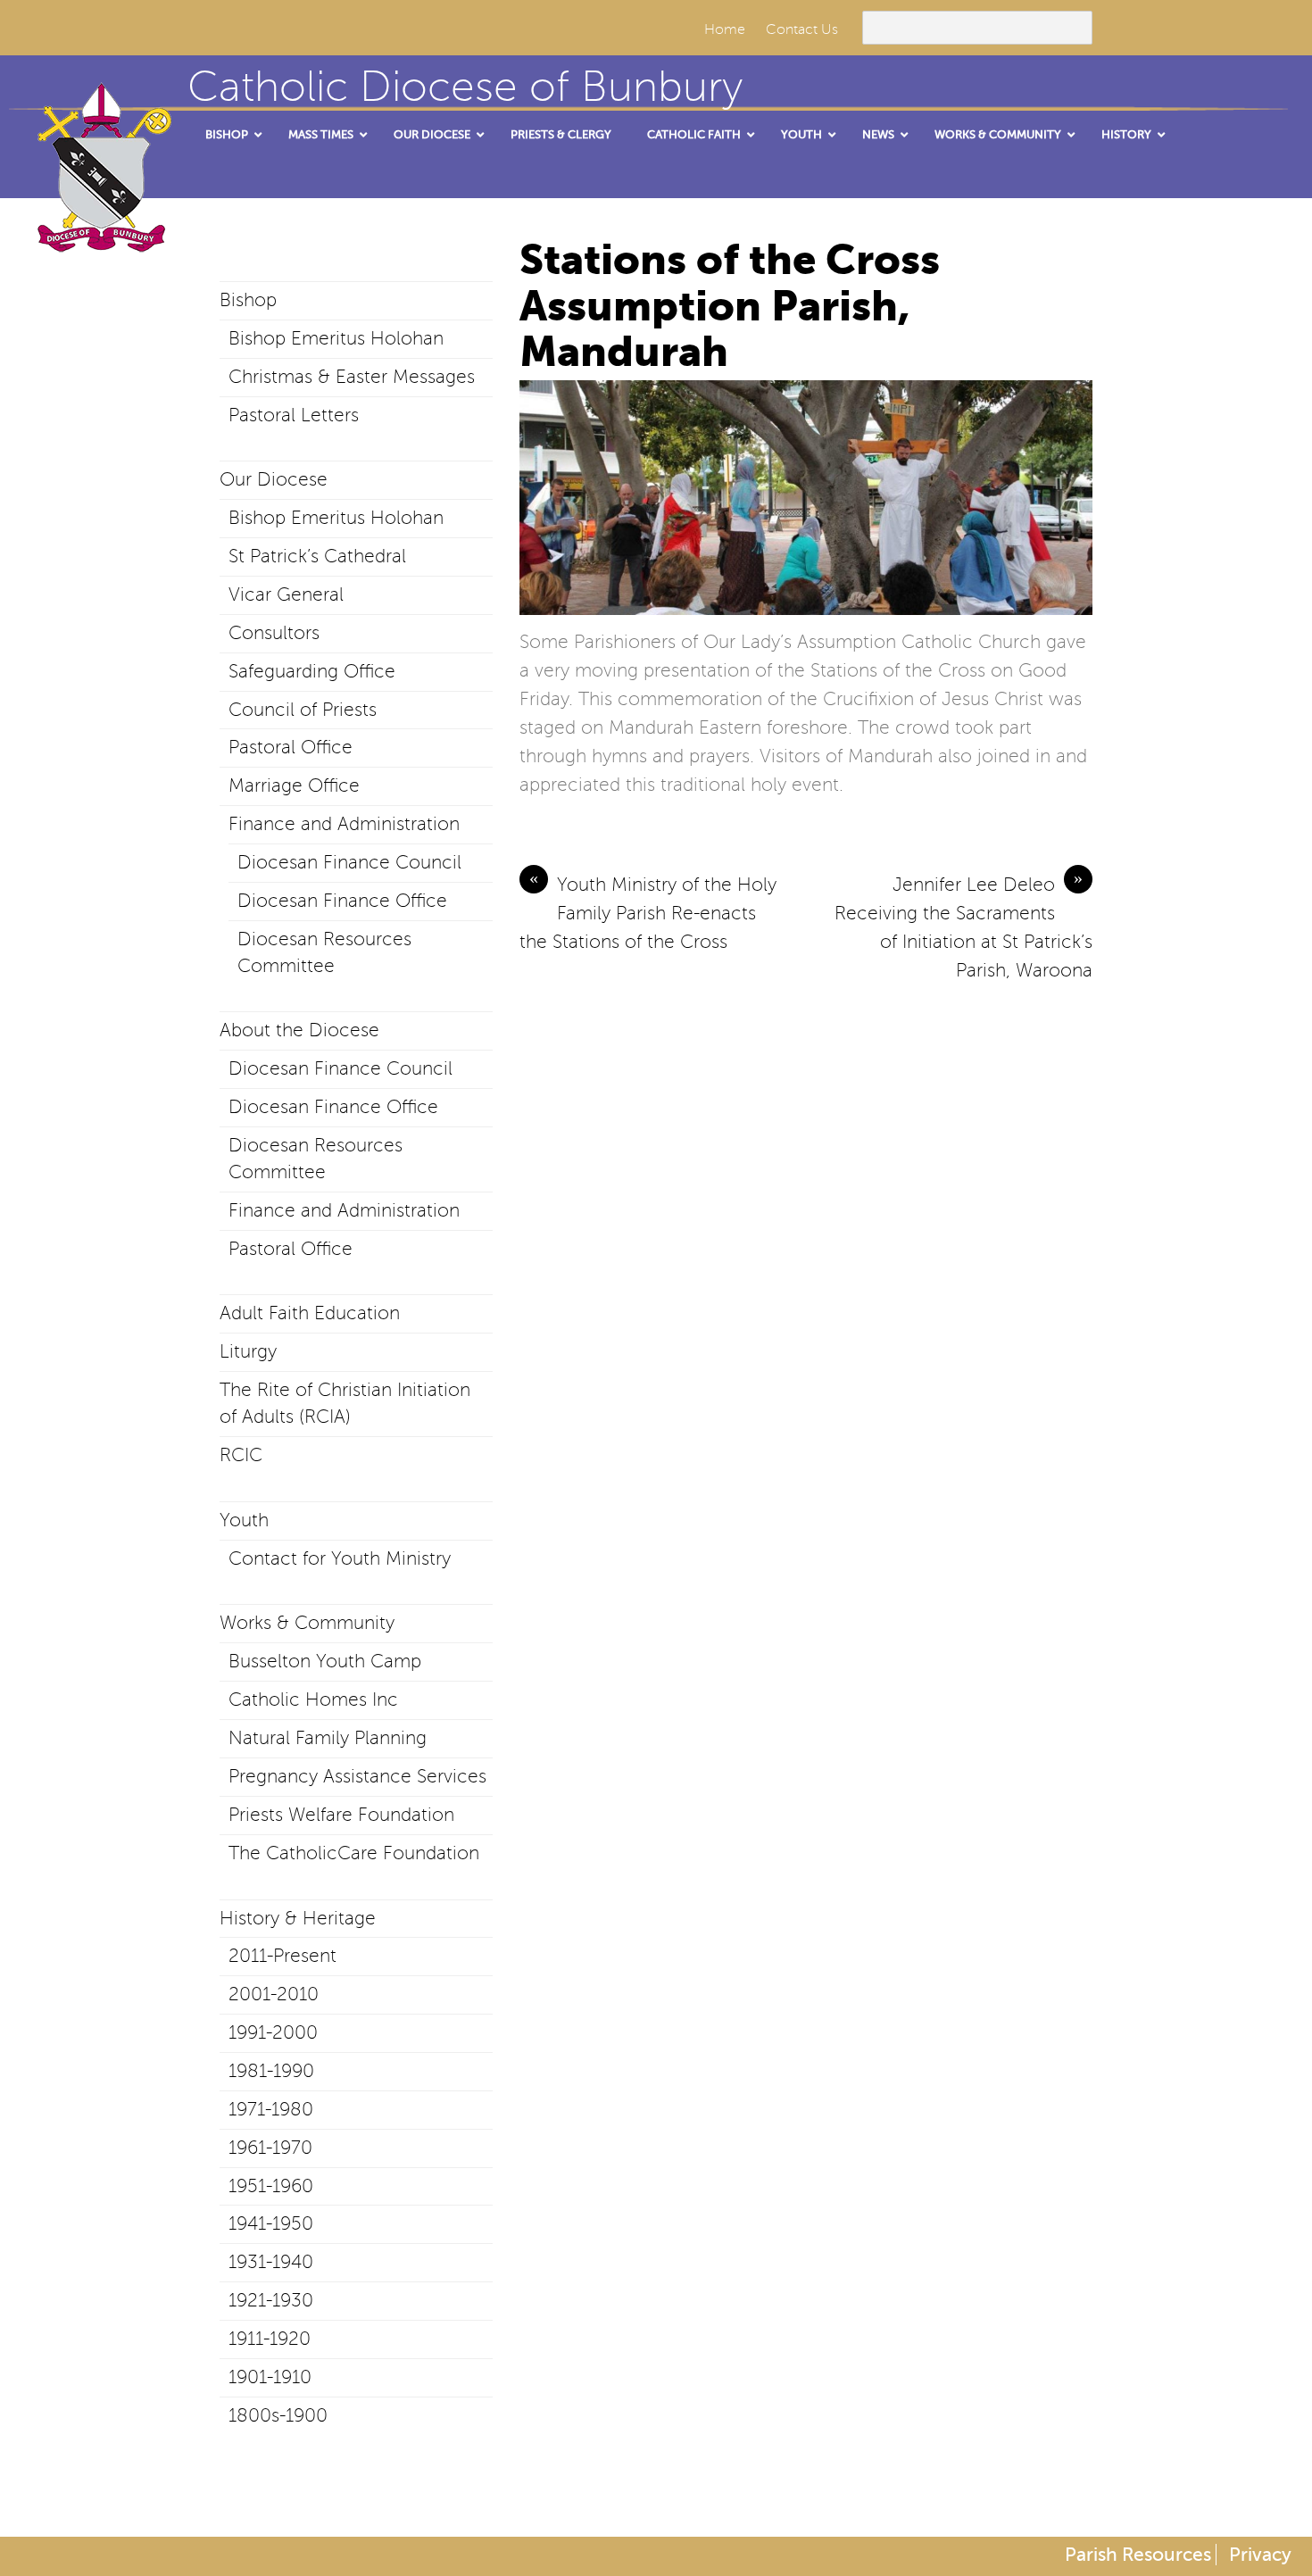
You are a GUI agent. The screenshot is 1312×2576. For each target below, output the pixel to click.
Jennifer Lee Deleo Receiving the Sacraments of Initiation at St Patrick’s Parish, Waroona (963, 926)
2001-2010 (274, 1994)
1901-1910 (270, 2377)
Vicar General (286, 594)
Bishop (248, 300)
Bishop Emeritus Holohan (336, 338)
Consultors (274, 633)
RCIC (241, 1455)
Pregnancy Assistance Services (357, 1776)
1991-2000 (273, 2032)
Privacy (1260, 2555)
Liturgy (248, 1351)
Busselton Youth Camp (325, 1661)
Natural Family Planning (328, 1738)
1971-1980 (271, 2109)
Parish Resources (1138, 2555)
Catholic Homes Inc (313, 1699)
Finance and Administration (344, 824)
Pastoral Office (291, 747)
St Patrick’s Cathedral (317, 556)
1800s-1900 (278, 2415)
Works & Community (307, 1623)
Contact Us (802, 29)
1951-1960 (271, 2186)
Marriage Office (294, 785)
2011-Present (282, 1956)
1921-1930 (271, 2300)
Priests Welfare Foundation (341, 1815)
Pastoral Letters (294, 415)
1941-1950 (271, 2223)
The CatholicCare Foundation (354, 1853)
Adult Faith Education (310, 1313)
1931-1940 (271, 2262)
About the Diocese (299, 1030)
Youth (244, 1520)
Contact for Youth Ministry (340, 1558)
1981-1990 (271, 2071)
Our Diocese (274, 479)
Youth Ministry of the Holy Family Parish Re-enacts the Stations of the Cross (648, 911)
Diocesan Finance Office (342, 901)
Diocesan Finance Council (349, 862)
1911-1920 (270, 2339)
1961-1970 (270, 2148)
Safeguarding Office (312, 671)
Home (725, 29)
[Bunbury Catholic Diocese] (98, 232)
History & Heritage (298, 1918)
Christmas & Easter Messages (352, 377)
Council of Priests (303, 710)
